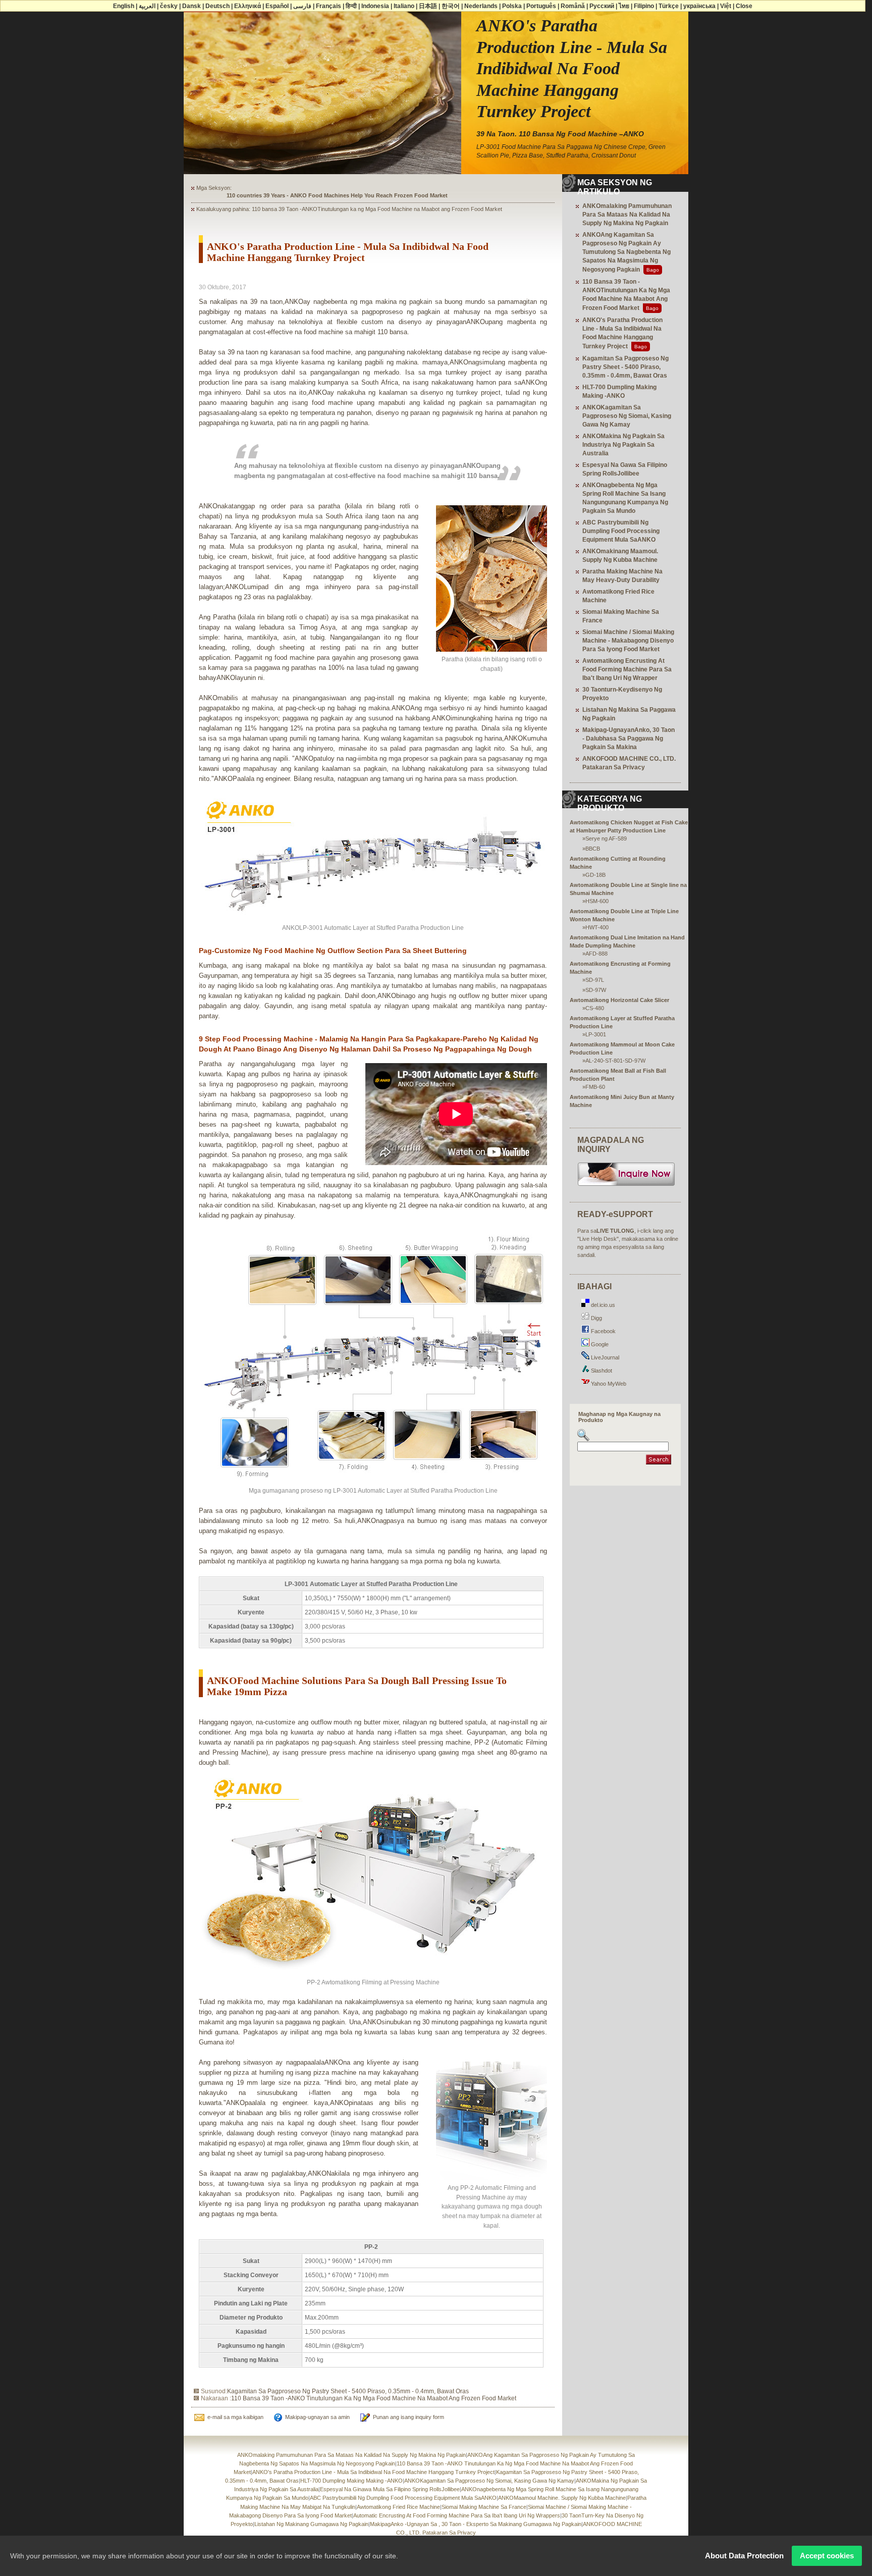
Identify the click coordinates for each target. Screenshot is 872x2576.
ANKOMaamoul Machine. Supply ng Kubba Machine (562, 2498)
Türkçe (669, 6)
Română (573, 6)
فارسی (302, 6)
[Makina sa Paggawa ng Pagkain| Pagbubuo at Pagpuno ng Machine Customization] (626, 1185)
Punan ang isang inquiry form (408, 2417)
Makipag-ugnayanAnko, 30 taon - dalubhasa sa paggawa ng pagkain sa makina (629, 739)
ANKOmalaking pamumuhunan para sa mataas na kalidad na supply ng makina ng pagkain (627, 215)
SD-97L (595, 980)
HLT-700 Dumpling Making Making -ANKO (351, 2481)
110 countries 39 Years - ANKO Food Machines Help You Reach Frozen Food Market (337, 195)
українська (699, 6)
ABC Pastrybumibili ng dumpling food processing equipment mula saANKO (621, 531)
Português (541, 6)
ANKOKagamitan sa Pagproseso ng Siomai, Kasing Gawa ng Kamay (627, 416)
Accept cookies (827, 2556)
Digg (596, 1318)
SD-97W (596, 990)
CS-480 (595, 1008)
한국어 (451, 6)
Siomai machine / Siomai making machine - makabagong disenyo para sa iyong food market (628, 641)
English (124, 6)
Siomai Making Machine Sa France (484, 2507)
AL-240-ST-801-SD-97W (615, 1061)
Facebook (603, 1331)
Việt (726, 6)
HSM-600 (597, 901)
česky (169, 6)
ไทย (624, 6)
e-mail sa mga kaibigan (235, 2417)
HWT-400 (597, 927)
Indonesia (375, 6)
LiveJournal (604, 1357)
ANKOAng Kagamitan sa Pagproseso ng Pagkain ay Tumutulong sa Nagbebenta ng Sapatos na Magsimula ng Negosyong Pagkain (626, 252)
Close (744, 6)
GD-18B (595, 875)
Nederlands (481, 6)
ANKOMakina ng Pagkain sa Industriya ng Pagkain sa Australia (623, 445)
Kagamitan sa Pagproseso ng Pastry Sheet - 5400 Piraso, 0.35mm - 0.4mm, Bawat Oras (348, 2391)
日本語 (428, 6)
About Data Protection (744, 2556)
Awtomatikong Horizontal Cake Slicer (619, 1000)
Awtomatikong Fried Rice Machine (398, 2507)
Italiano (404, 6)
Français (329, 6)
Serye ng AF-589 (606, 838)
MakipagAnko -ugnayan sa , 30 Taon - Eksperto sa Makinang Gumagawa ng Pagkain (476, 2524)
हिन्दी (351, 6)
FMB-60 (595, 1087)
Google (599, 1344)
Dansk (192, 6)
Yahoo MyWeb (608, 1384)
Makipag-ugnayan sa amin (317, 2417)
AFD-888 (596, 954)
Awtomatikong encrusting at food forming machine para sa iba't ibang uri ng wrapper (627, 669)
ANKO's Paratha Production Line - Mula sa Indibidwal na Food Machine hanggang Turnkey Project (373, 2472)
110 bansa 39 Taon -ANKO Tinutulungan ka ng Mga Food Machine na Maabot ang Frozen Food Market (374, 2398)
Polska (512, 6)
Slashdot (601, 1371)
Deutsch (217, 6)
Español (277, 6)
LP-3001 (596, 1034)
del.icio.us (602, 1305)
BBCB (593, 849)
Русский (602, 6)
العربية (147, 6)
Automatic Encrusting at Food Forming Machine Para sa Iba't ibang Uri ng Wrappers (457, 2515)
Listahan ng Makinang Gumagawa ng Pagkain (311, 2524)
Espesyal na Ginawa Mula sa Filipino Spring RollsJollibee (390, 2489)
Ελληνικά (248, 6)
